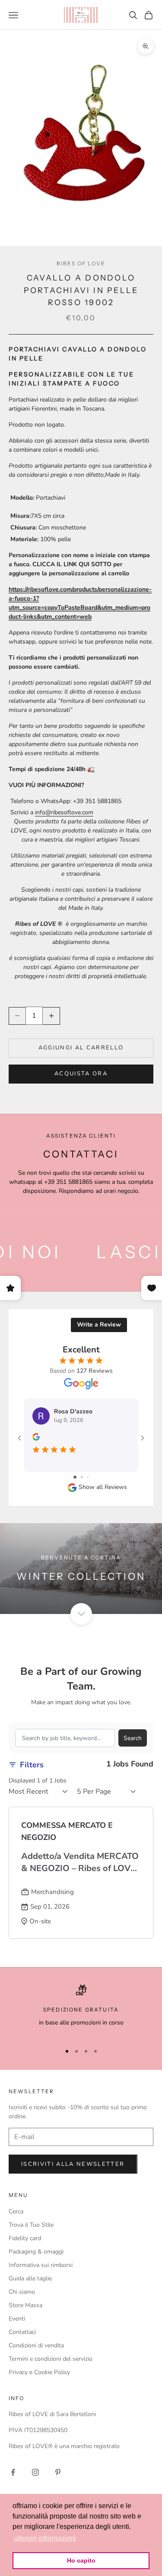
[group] (81, 1569)
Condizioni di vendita (36, 2345)
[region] (81, 2010)
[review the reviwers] (36, 1437)
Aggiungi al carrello (81, 1048)
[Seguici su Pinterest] (58, 2472)
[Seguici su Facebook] (13, 2472)
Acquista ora (81, 1074)
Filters (32, 1765)
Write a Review (99, 1325)
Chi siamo (22, 2292)
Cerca (16, 2211)
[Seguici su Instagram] (35, 2472)
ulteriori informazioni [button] (45, 2538)
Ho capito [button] (81, 2560)
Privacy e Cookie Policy (39, 2372)
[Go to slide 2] (82, 1477)
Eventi (17, 2319)
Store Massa (25, 2305)
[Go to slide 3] (88, 1477)
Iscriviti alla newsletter (73, 2164)
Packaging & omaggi (36, 2252)
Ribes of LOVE (81, 263)
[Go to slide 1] (75, 1477)
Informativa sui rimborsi (41, 2265)
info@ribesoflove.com (64, 812)
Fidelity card (25, 2238)
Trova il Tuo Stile (31, 2225)
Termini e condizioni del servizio (51, 2359)
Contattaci (22, 2332)
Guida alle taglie (30, 2278)
